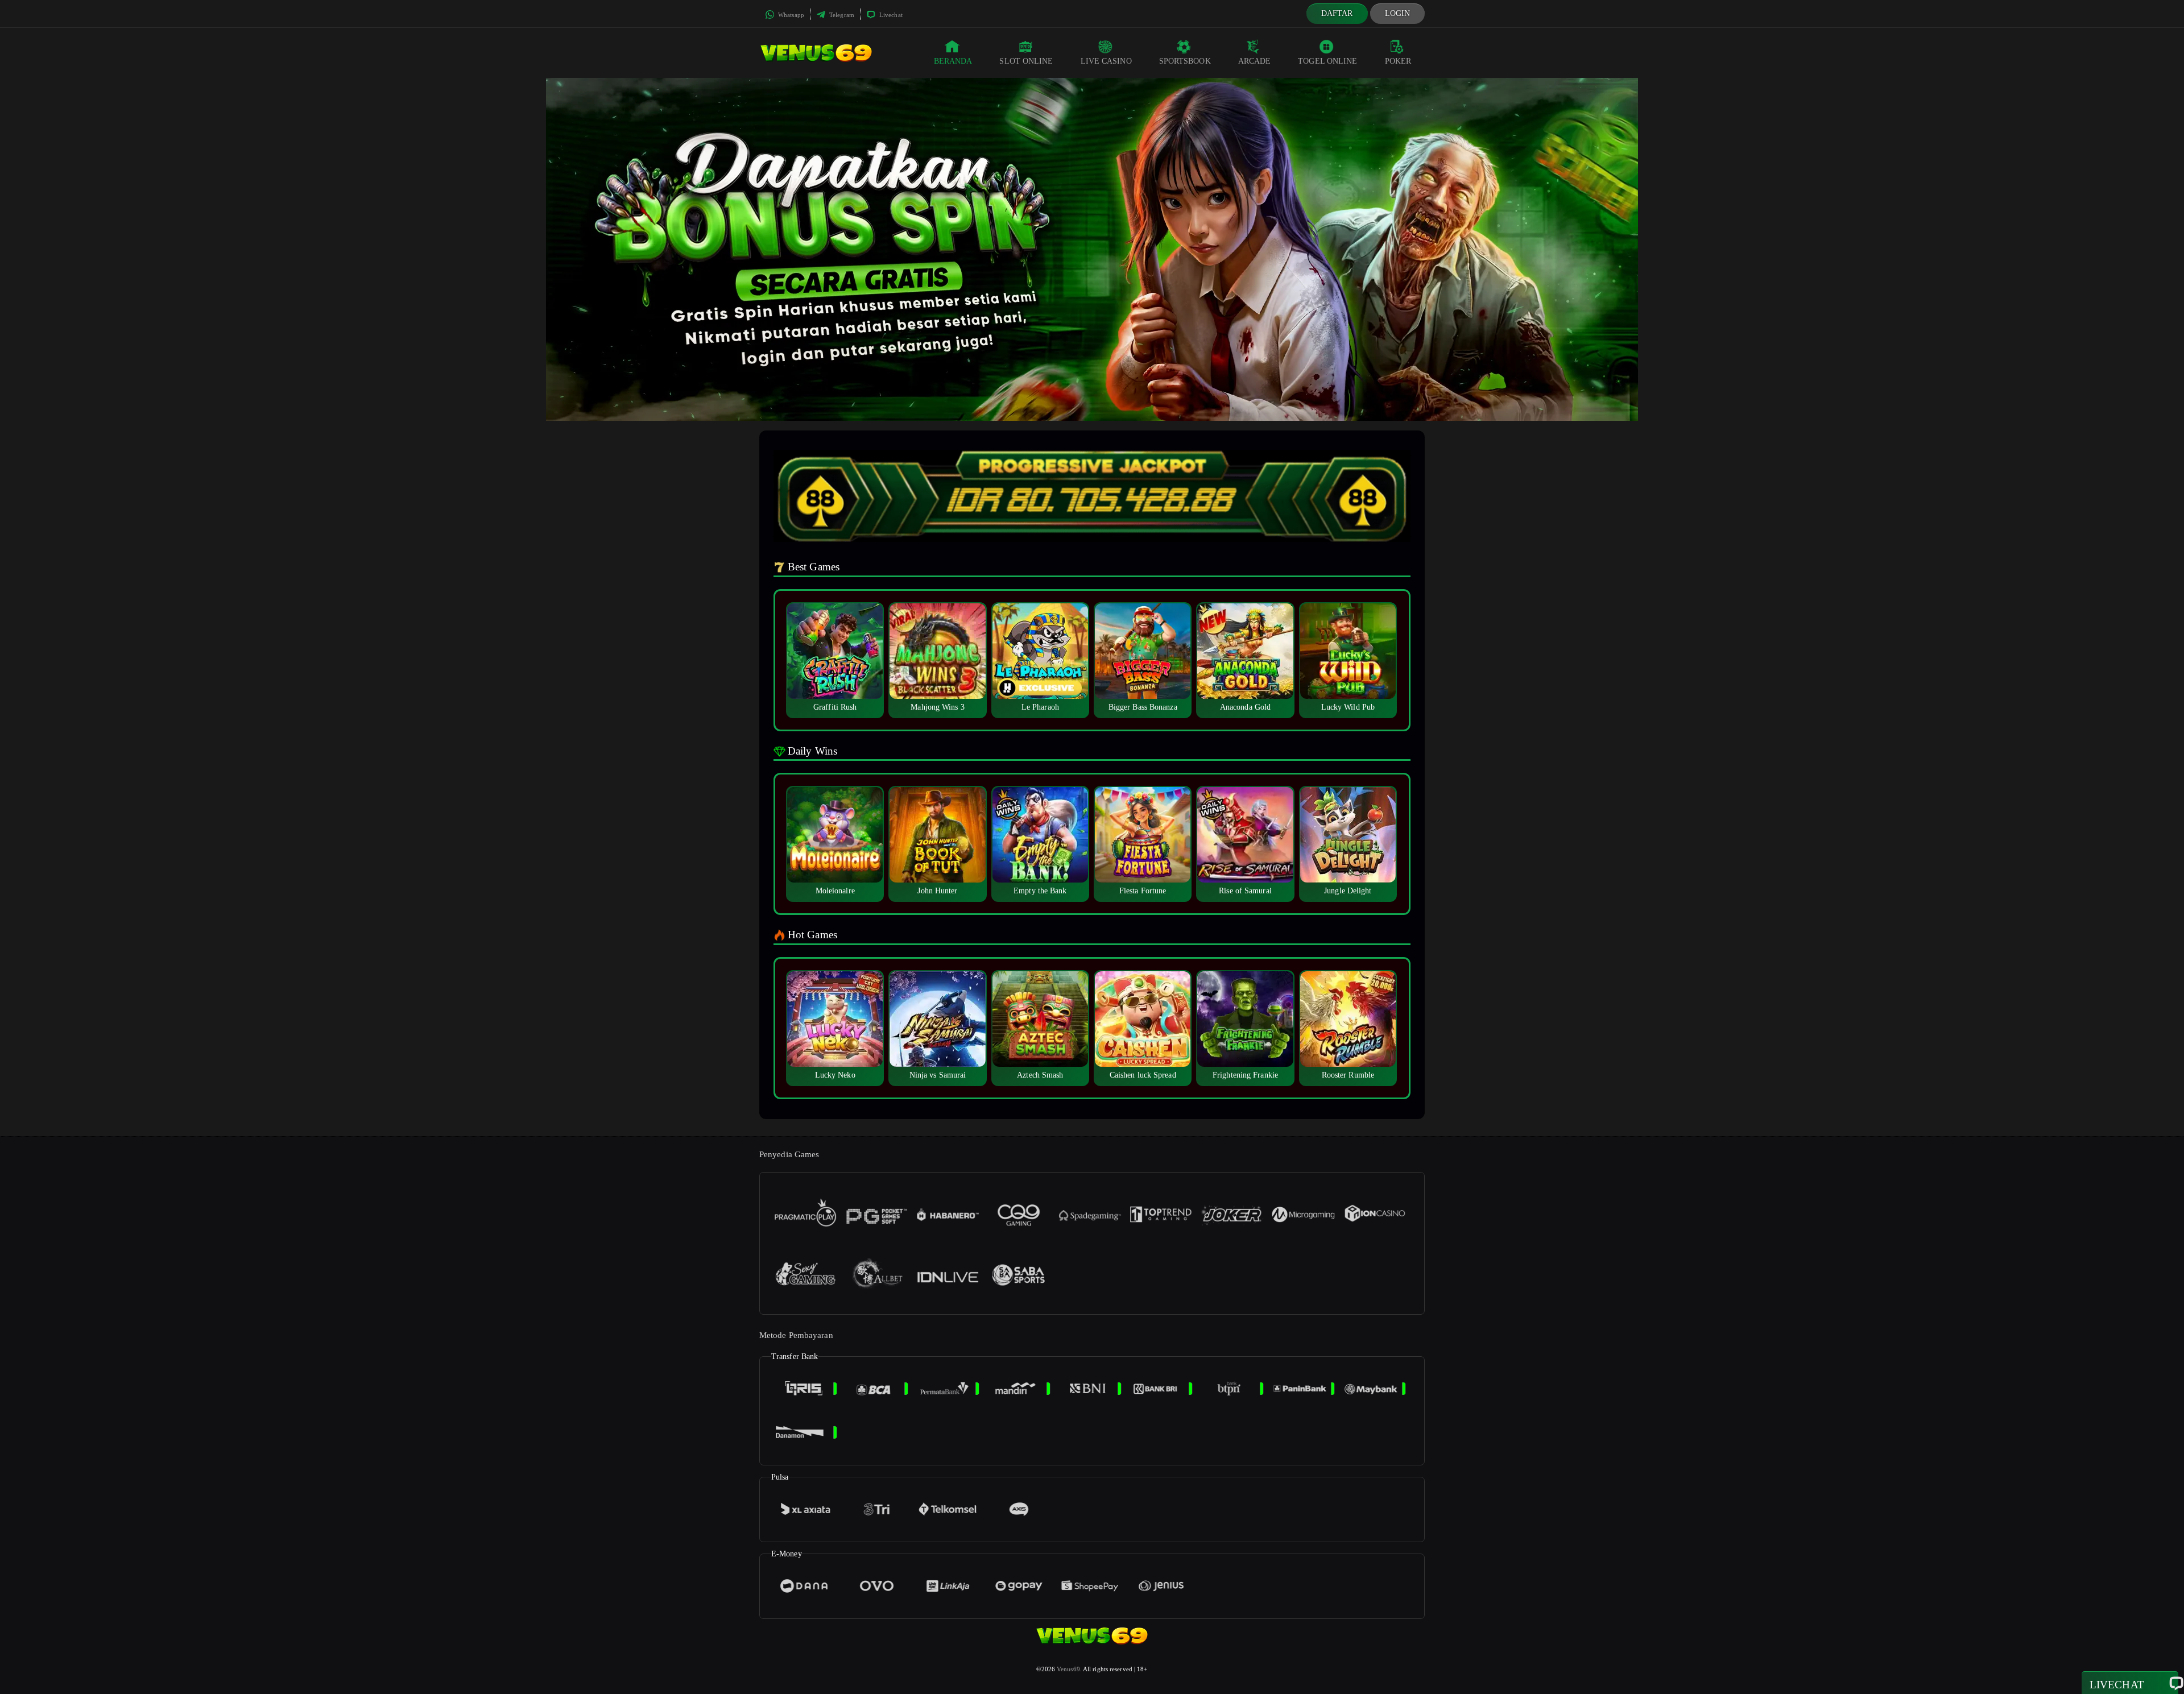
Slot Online (1026, 61)
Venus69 (1068, 1669)
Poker (1398, 61)
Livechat (890, 15)
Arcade (1255, 61)
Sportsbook (1185, 61)
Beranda (953, 61)
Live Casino (1106, 61)
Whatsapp (790, 15)
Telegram (841, 15)
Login (1398, 13)
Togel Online (1327, 61)
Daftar (1337, 13)
